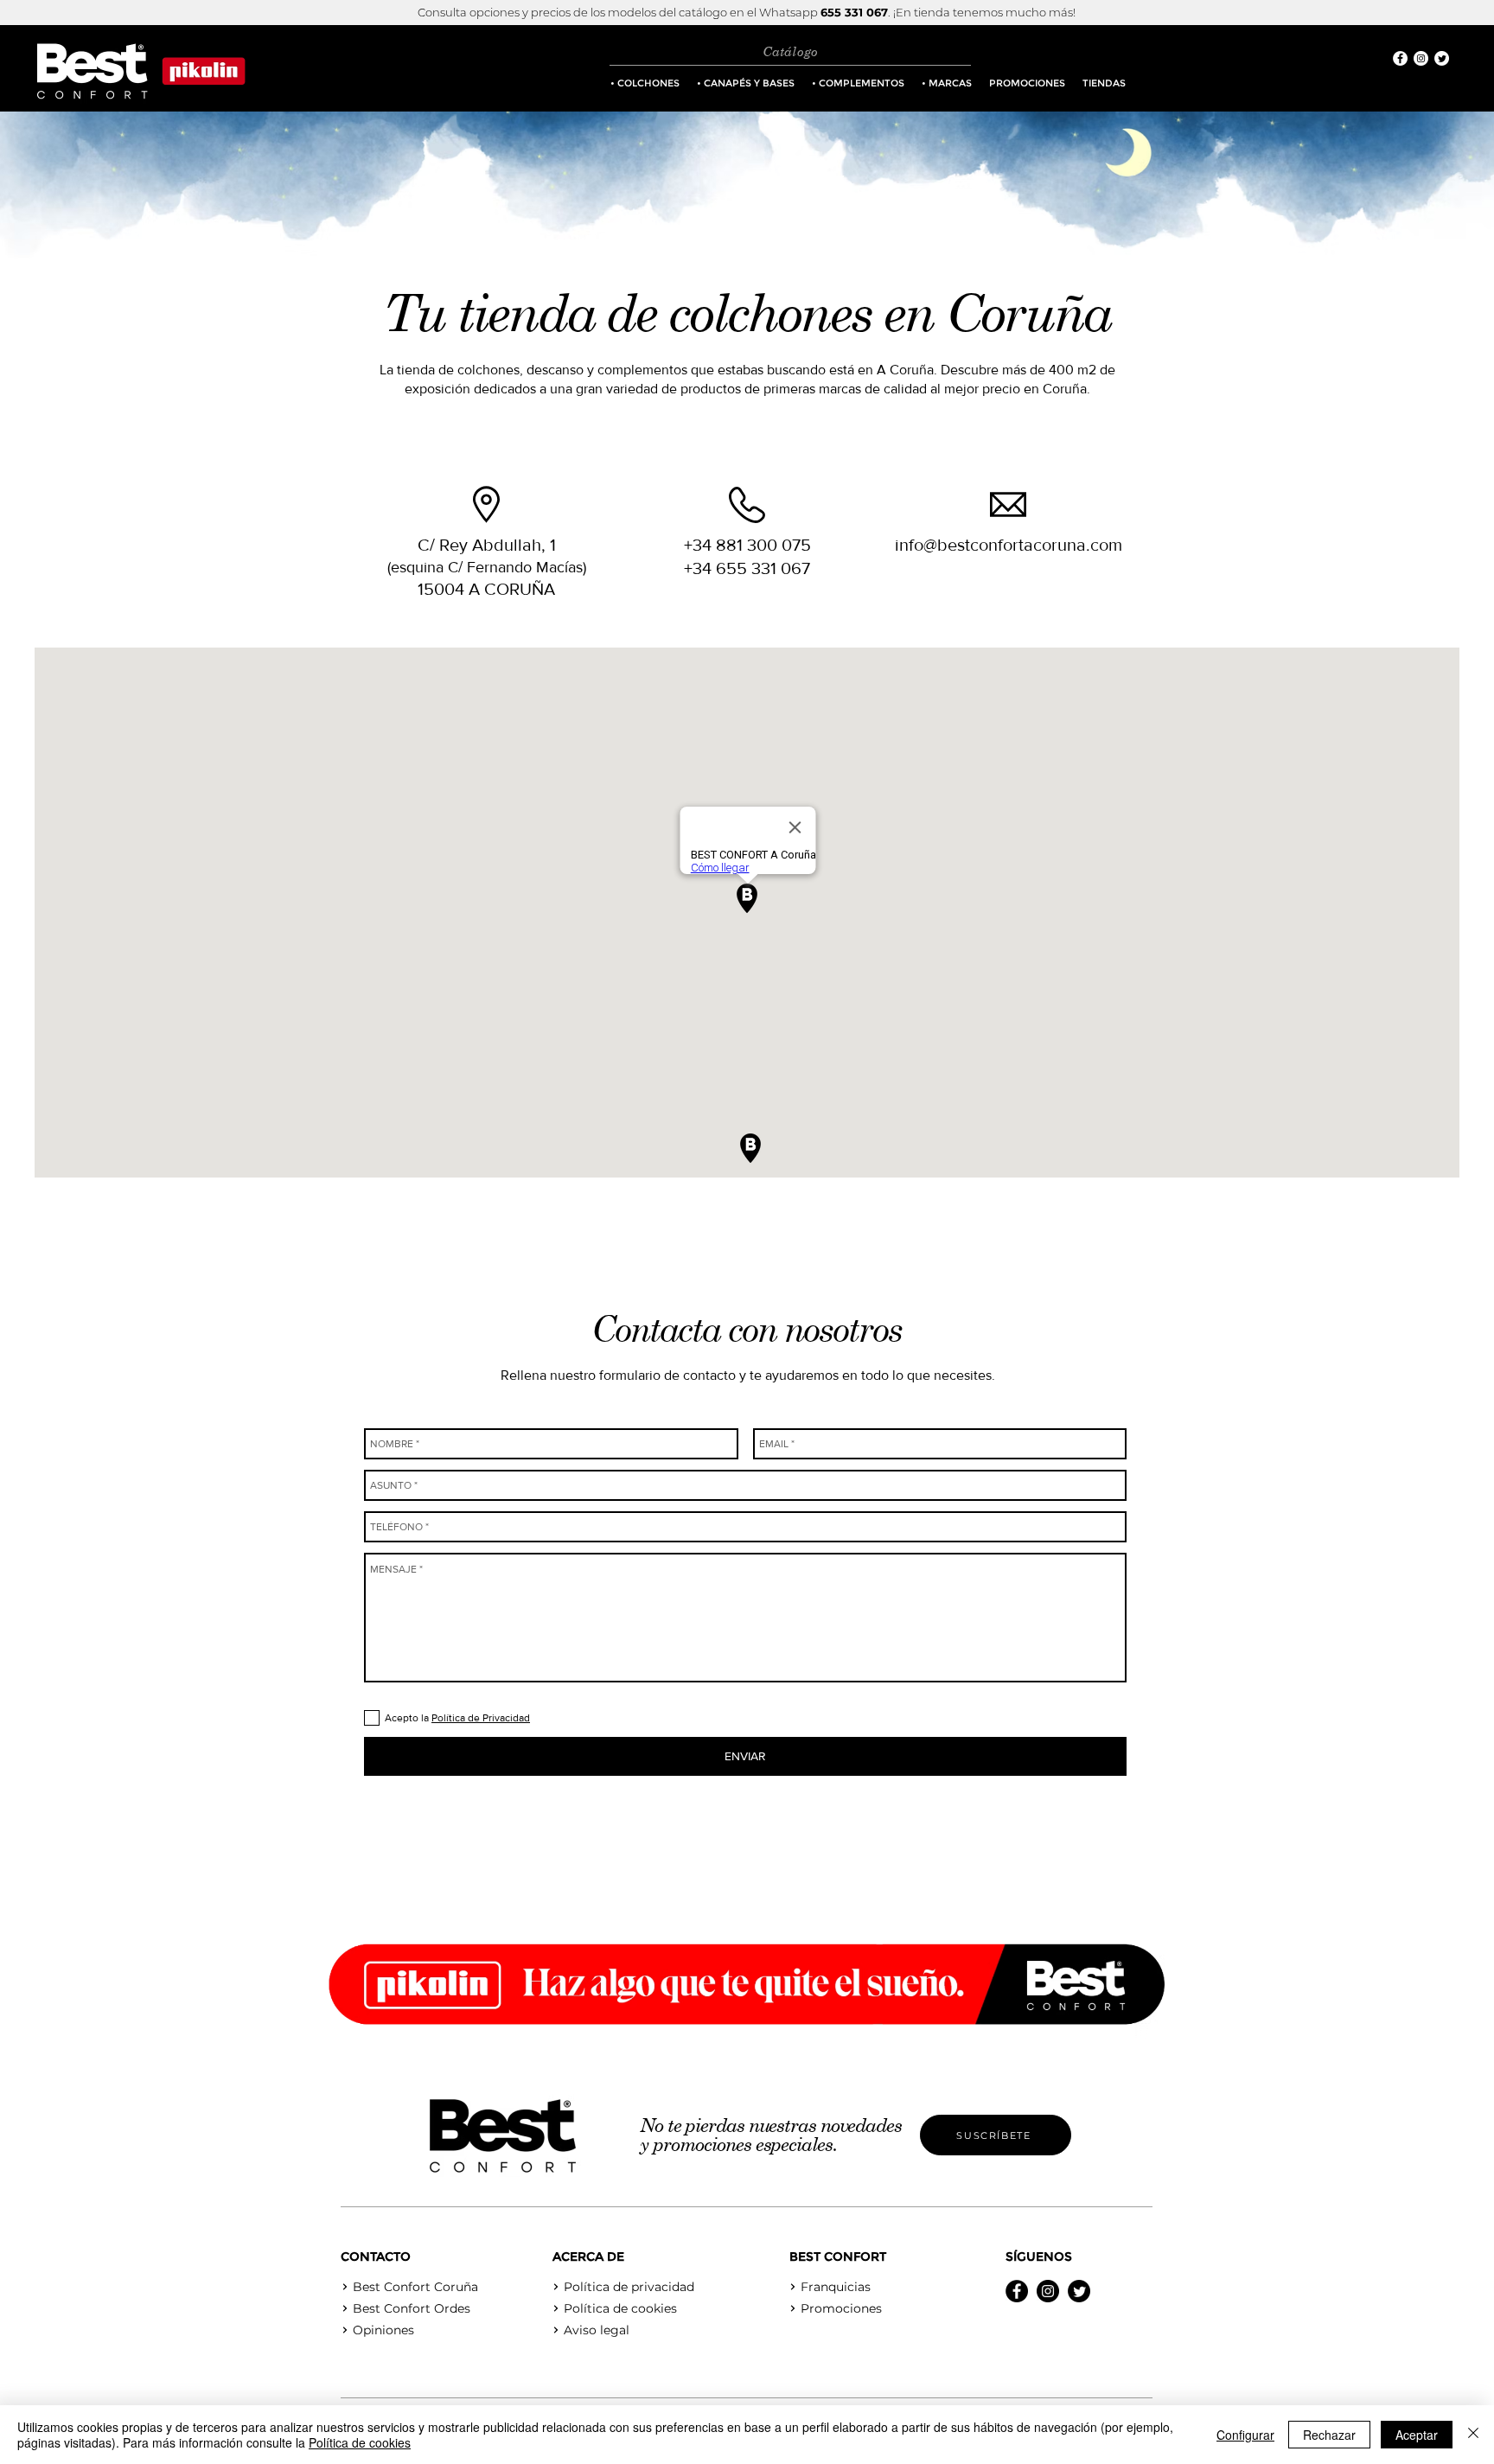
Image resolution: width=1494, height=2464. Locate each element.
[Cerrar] (1473, 2435)
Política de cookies (360, 2442)
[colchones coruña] (1400, 58)
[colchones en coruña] (1017, 2291)
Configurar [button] (1245, 2435)
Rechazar (1329, 2435)
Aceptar (1417, 2435)
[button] (645, 83)
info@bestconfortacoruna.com (1009, 545)
